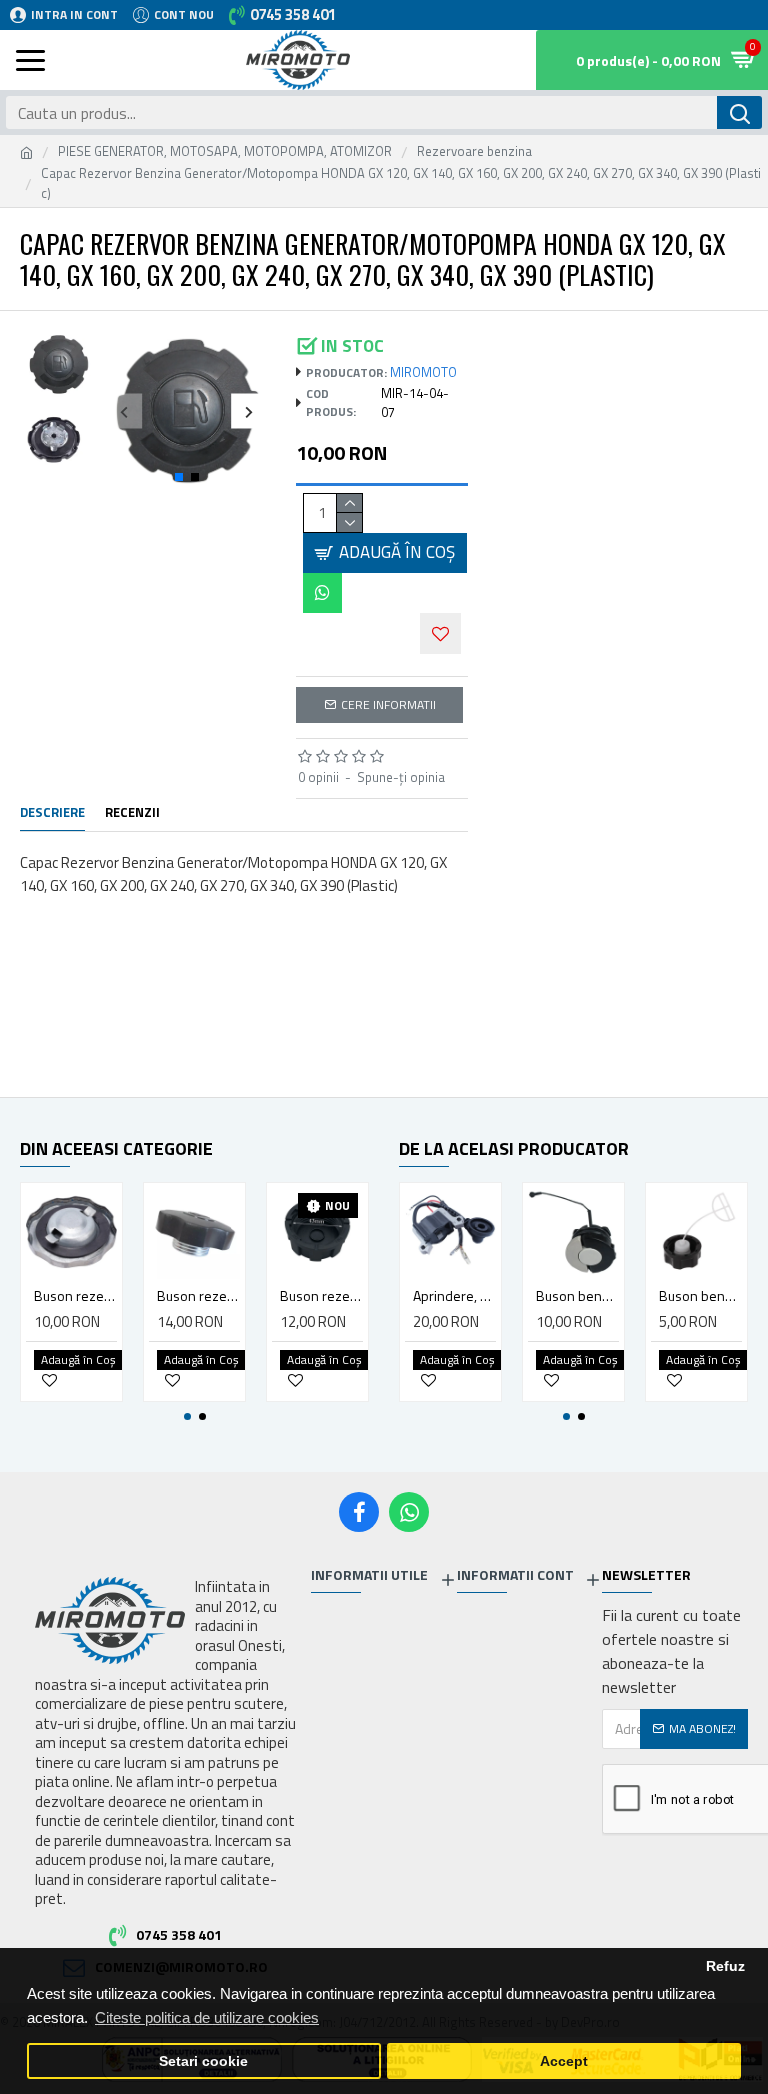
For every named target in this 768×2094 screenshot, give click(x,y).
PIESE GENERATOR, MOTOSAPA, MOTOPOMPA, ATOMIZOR (225, 151)
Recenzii (132, 813)
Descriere (52, 813)
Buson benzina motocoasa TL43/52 (700, 1296)
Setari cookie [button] (203, 2061)
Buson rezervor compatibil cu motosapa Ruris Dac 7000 (198, 1296)
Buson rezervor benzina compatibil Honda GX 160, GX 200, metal (75, 1296)
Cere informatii (388, 704)
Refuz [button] (725, 1966)
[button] (124, 411)
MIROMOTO (423, 372)
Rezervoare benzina (474, 151)
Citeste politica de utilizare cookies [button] (207, 2017)
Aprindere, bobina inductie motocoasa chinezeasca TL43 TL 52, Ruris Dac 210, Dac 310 (454, 1296)
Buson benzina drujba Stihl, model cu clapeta (577, 1296)
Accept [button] (564, 2061)
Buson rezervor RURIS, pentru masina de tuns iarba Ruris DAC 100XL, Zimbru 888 (321, 1296)
